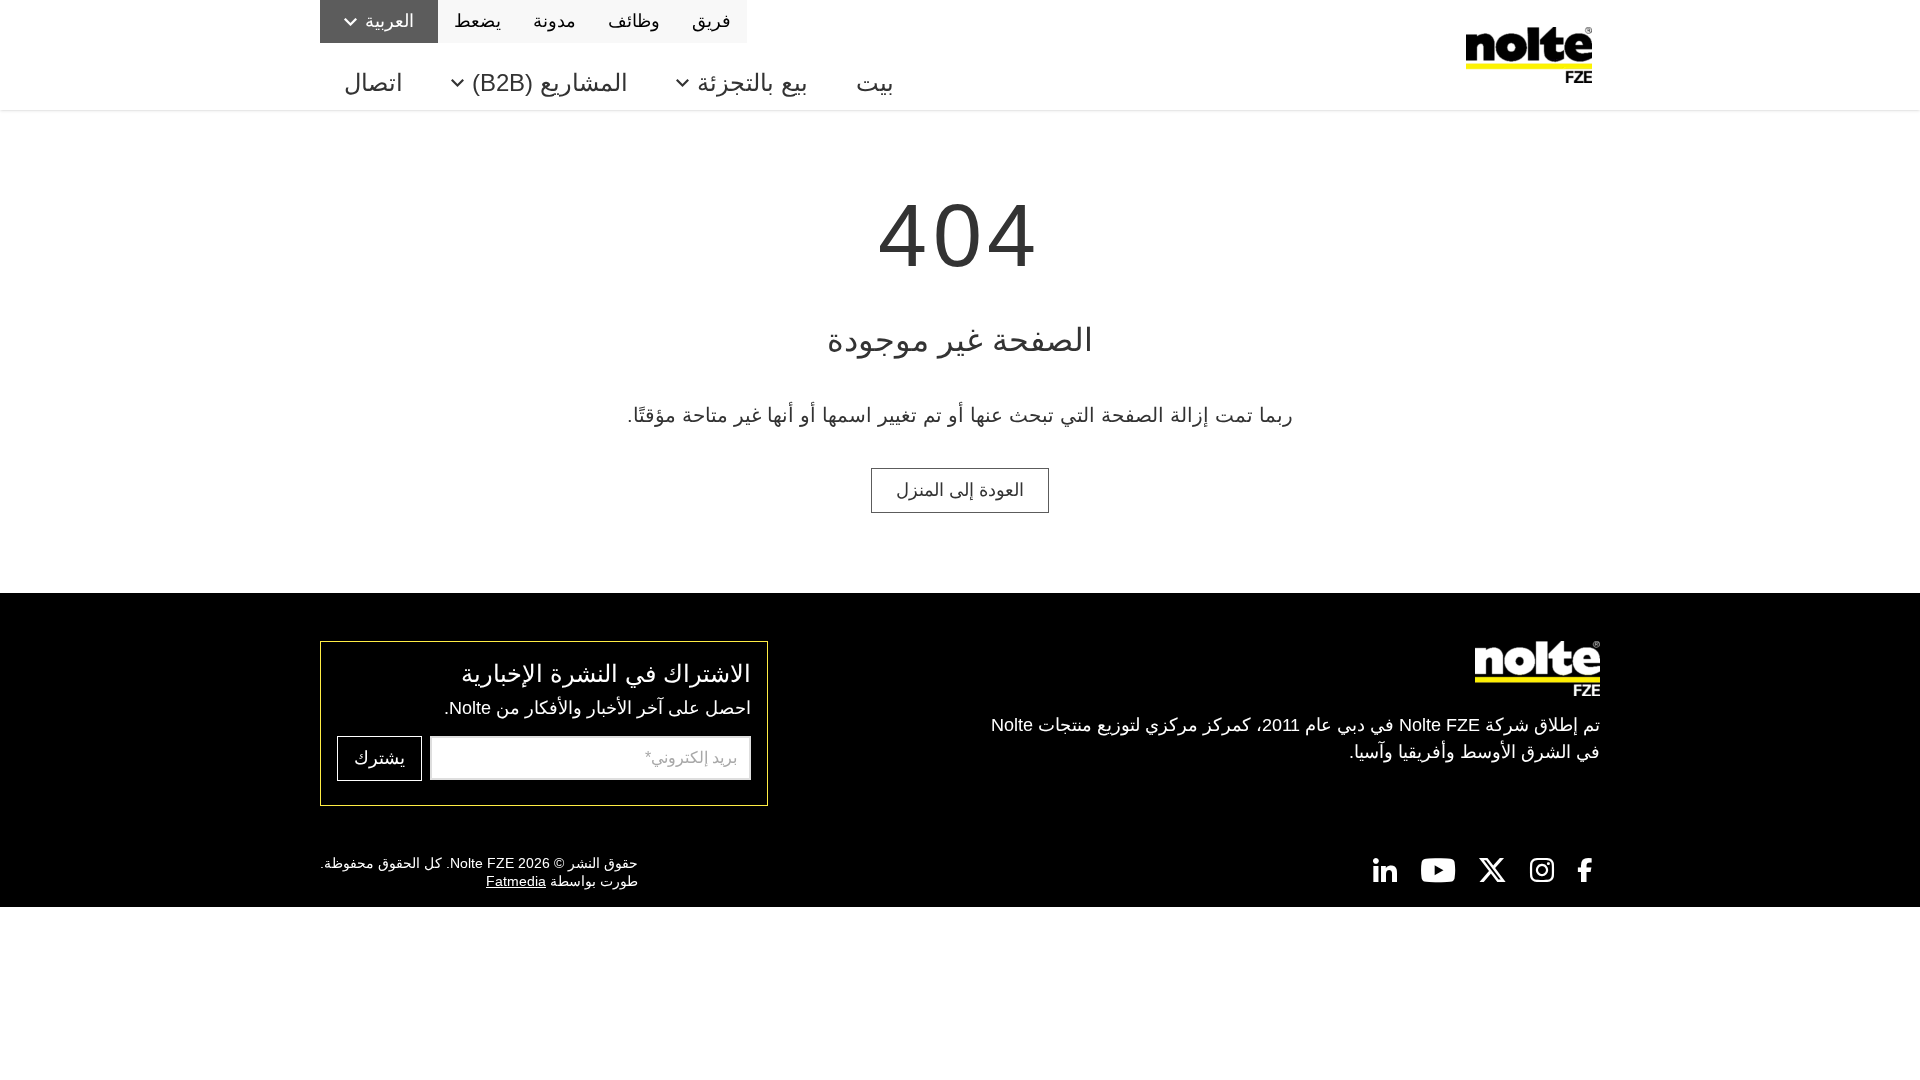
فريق (711, 21)
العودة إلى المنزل (960, 490)
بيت (875, 82)
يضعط (477, 21)
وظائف (634, 21)
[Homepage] (1533, 55)
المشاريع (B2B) (550, 82)
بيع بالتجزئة (752, 82)
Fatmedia (516, 881)
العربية (389, 21)
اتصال (373, 82)
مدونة (554, 21)
